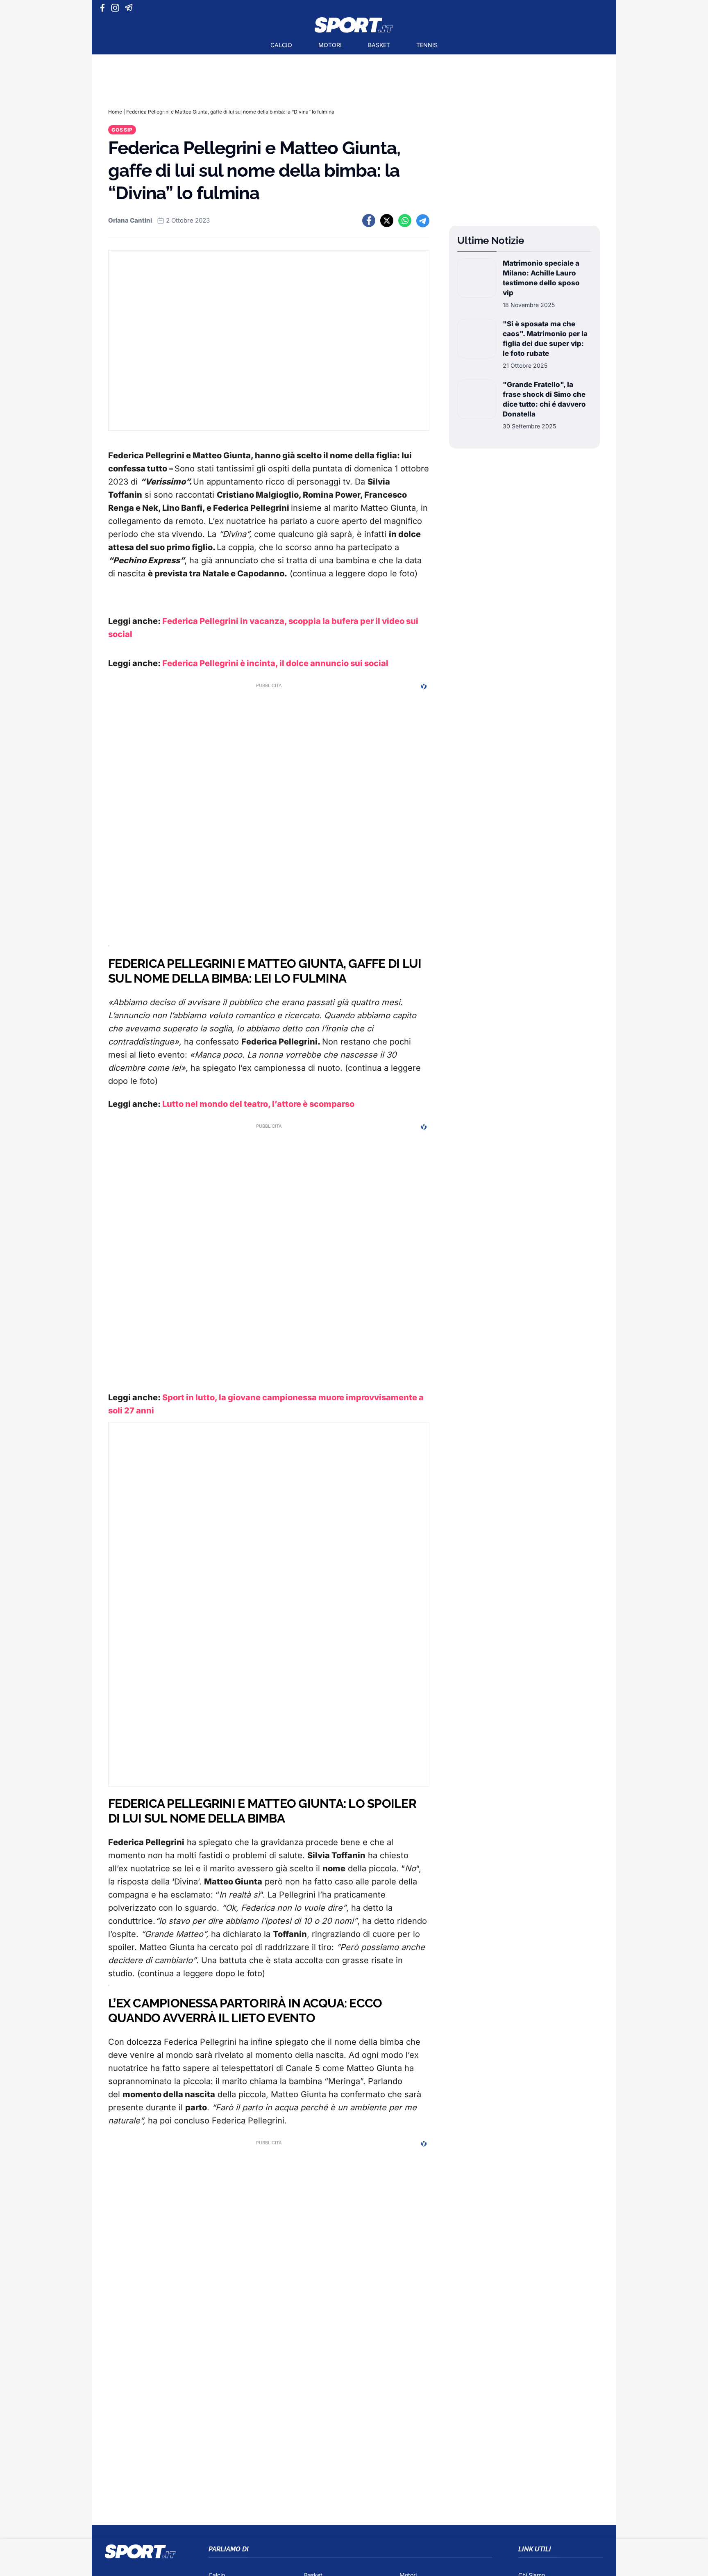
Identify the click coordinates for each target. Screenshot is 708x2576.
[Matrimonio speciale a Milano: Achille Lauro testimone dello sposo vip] (477, 284)
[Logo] (354, 25)
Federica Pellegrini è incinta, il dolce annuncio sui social (275, 663)
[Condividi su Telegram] (423, 221)
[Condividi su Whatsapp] (405, 221)
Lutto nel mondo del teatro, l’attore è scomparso (258, 1104)
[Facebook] (104, 8)
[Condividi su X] (387, 221)
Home (115, 112)
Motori (330, 45)
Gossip (122, 130)
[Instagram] (117, 8)
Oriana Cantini (130, 220)
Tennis (427, 45)
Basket (379, 45)
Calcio (281, 45)
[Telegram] (130, 8)
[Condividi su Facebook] (369, 221)
